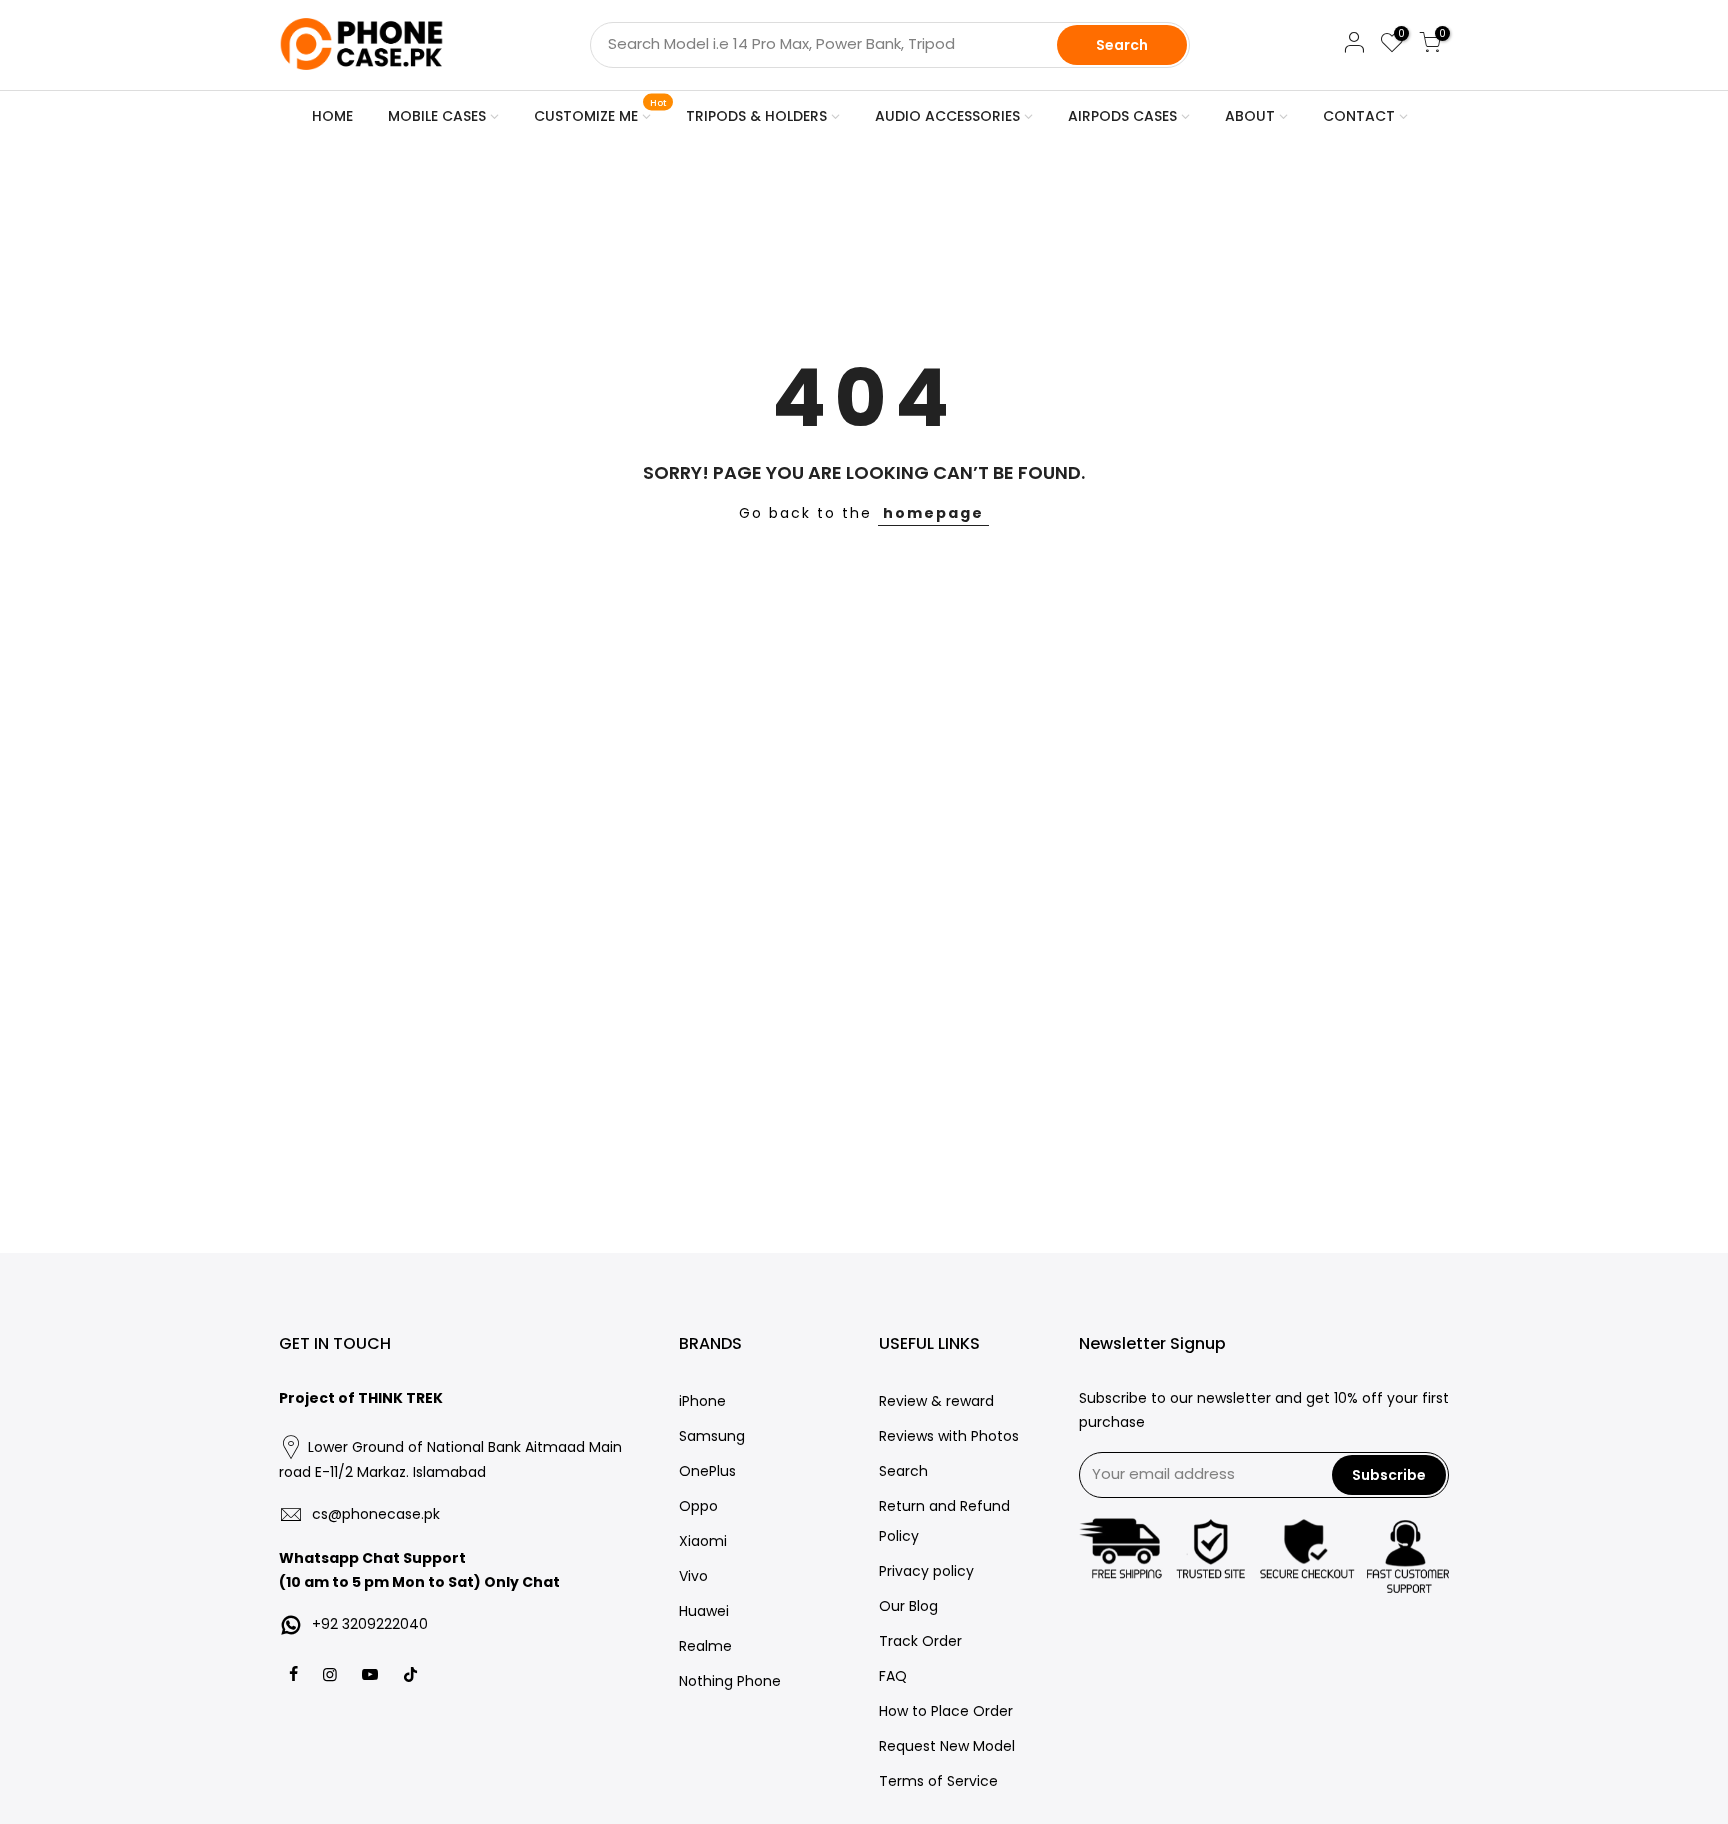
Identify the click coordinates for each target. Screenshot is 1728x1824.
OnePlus (707, 1471)
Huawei (704, 1611)
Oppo (698, 1506)
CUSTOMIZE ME (600, 112)
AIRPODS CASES (1122, 116)
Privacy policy (926, 1571)
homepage (933, 513)
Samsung (712, 1436)
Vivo (693, 1576)
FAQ (893, 1676)
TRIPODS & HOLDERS (756, 116)
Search (1122, 45)
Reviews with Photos (949, 1436)
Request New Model (947, 1746)
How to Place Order (946, 1711)
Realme (705, 1646)
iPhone (702, 1401)
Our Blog (908, 1606)
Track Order (920, 1641)
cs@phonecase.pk (376, 1514)
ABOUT (1250, 116)
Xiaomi (703, 1541)
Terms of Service (938, 1781)
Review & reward (936, 1401)
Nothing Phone (730, 1681)
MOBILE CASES (437, 116)
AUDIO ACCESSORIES (947, 116)
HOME (332, 116)
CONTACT (1359, 116)
